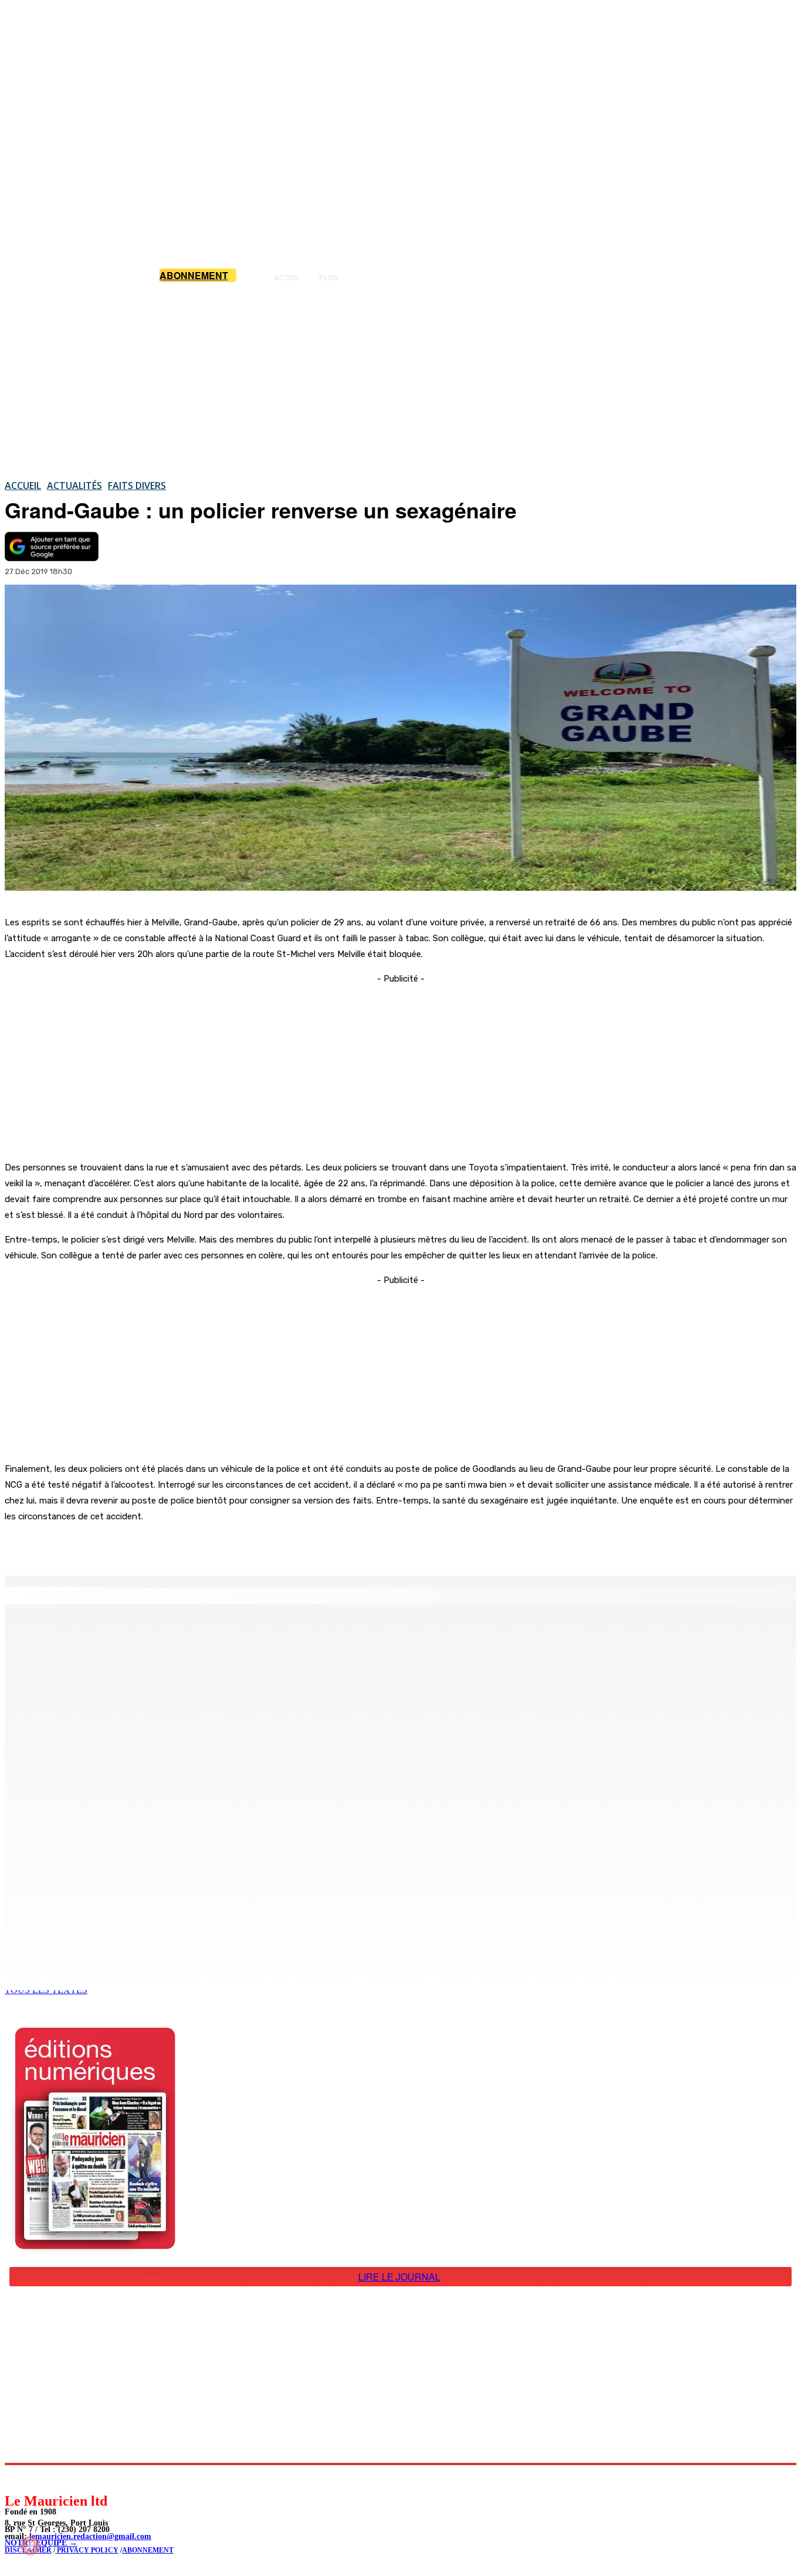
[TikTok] (94, 2478)
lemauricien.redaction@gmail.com (90, 2536)
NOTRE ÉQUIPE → (41, 2543)
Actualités (74, 486)
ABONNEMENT (148, 2550)
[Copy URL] (206, 1546)
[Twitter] (164, 1546)
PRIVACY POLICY (87, 2550)
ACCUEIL (23, 486)
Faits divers (137, 486)
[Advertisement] (400, 381)
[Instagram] (41, 2478)
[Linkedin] (68, 2478)
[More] (249, 1546)
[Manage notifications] (30, 2546)
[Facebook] (122, 1546)
